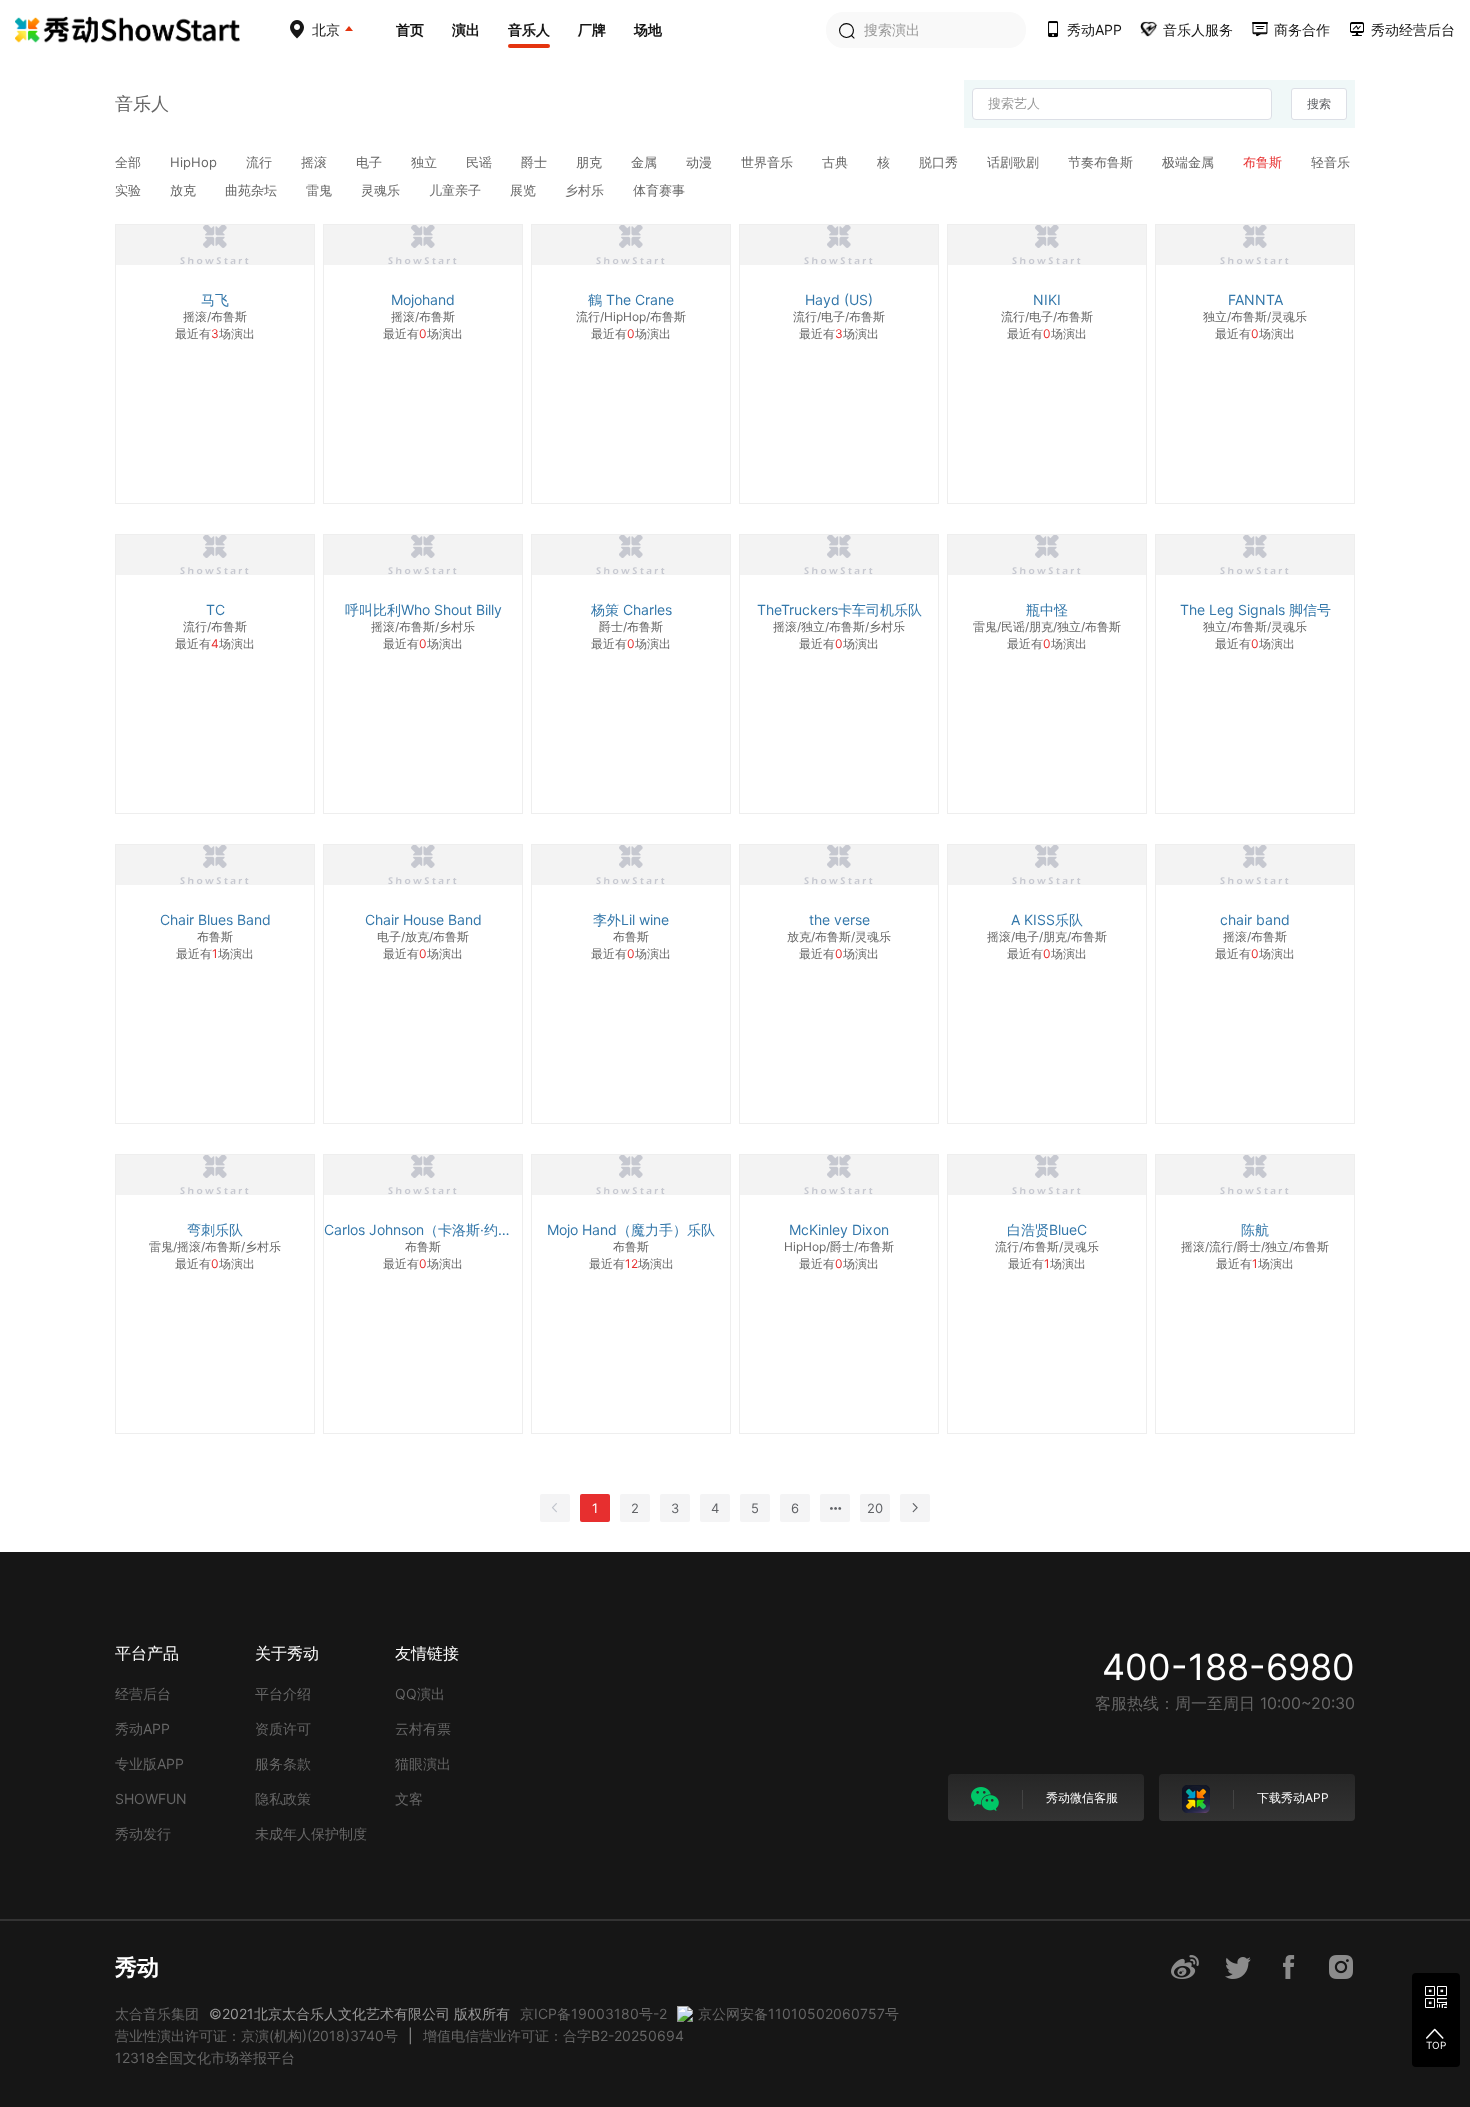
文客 (409, 1798)
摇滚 (316, 162)
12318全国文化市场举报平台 (205, 2057)
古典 (837, 162)
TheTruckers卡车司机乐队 (839, 609)
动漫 (701, 162)
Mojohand (423, 299)
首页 (410, 29)
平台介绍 (283, 1693)
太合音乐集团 (157, 2013)
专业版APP (149, 1763)
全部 (130, 162)
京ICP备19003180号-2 (593, 2013)
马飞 (215, 299)
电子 (371, 162)
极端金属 (1190, 162)
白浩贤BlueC (1047, 1229)
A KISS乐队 (1047, 919)
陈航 (1255, 1229)
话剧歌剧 (1015, 162)
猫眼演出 (423, 1763)
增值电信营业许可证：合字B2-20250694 (553, 2035)
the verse (839, 919)
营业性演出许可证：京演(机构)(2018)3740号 (256, 2035)
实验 (130, 190)
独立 (426, 162)
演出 (466, 29)
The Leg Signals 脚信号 (1255, 609)
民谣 (481, 162)
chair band (1255, 919)
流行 (261, 162)
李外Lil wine (631, 919)
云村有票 (423, 1728)
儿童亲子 (457, 190)
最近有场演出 (215, 333)
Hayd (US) (839, 299)
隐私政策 (283, 1798)
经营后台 (143, 1693)
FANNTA (1255, 299)
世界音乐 (769, 162)
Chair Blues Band (215, 919)
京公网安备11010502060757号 (798, 2013)
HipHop (195, 162)
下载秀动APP (1291, 1797)
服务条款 (283, 1763)
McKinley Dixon (839, 1229)
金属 (646, 162)
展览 (525, 190)
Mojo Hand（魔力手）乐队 (631, 1229)
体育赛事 (659, 190)
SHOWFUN (151, 1798)
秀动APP (142, 1728)
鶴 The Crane (631, 299)
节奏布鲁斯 (1102, 162)
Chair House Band (423, 919)
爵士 (536, 162)
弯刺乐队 (215, 1229)
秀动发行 (143, 1833)
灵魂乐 (382, 190)
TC (215, 609)
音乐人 (529, 29)
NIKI (1047, 299)
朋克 (591, 162)
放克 (185, 190)
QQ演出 (420, 1693)
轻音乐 (1330, 162)
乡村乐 (586, 190)
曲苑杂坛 (253, 190)
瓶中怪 (1047, 609)
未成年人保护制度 (311, 1833)
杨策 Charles (631, 609)
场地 (648, 29)
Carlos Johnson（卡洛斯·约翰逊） (423, 1229)
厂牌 (592, 29)
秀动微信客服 (1080, 1797)
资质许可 (283, 1728)
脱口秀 (940, 162)
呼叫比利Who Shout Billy (423, 609)
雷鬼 (321, 190)
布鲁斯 (1264, 162)
